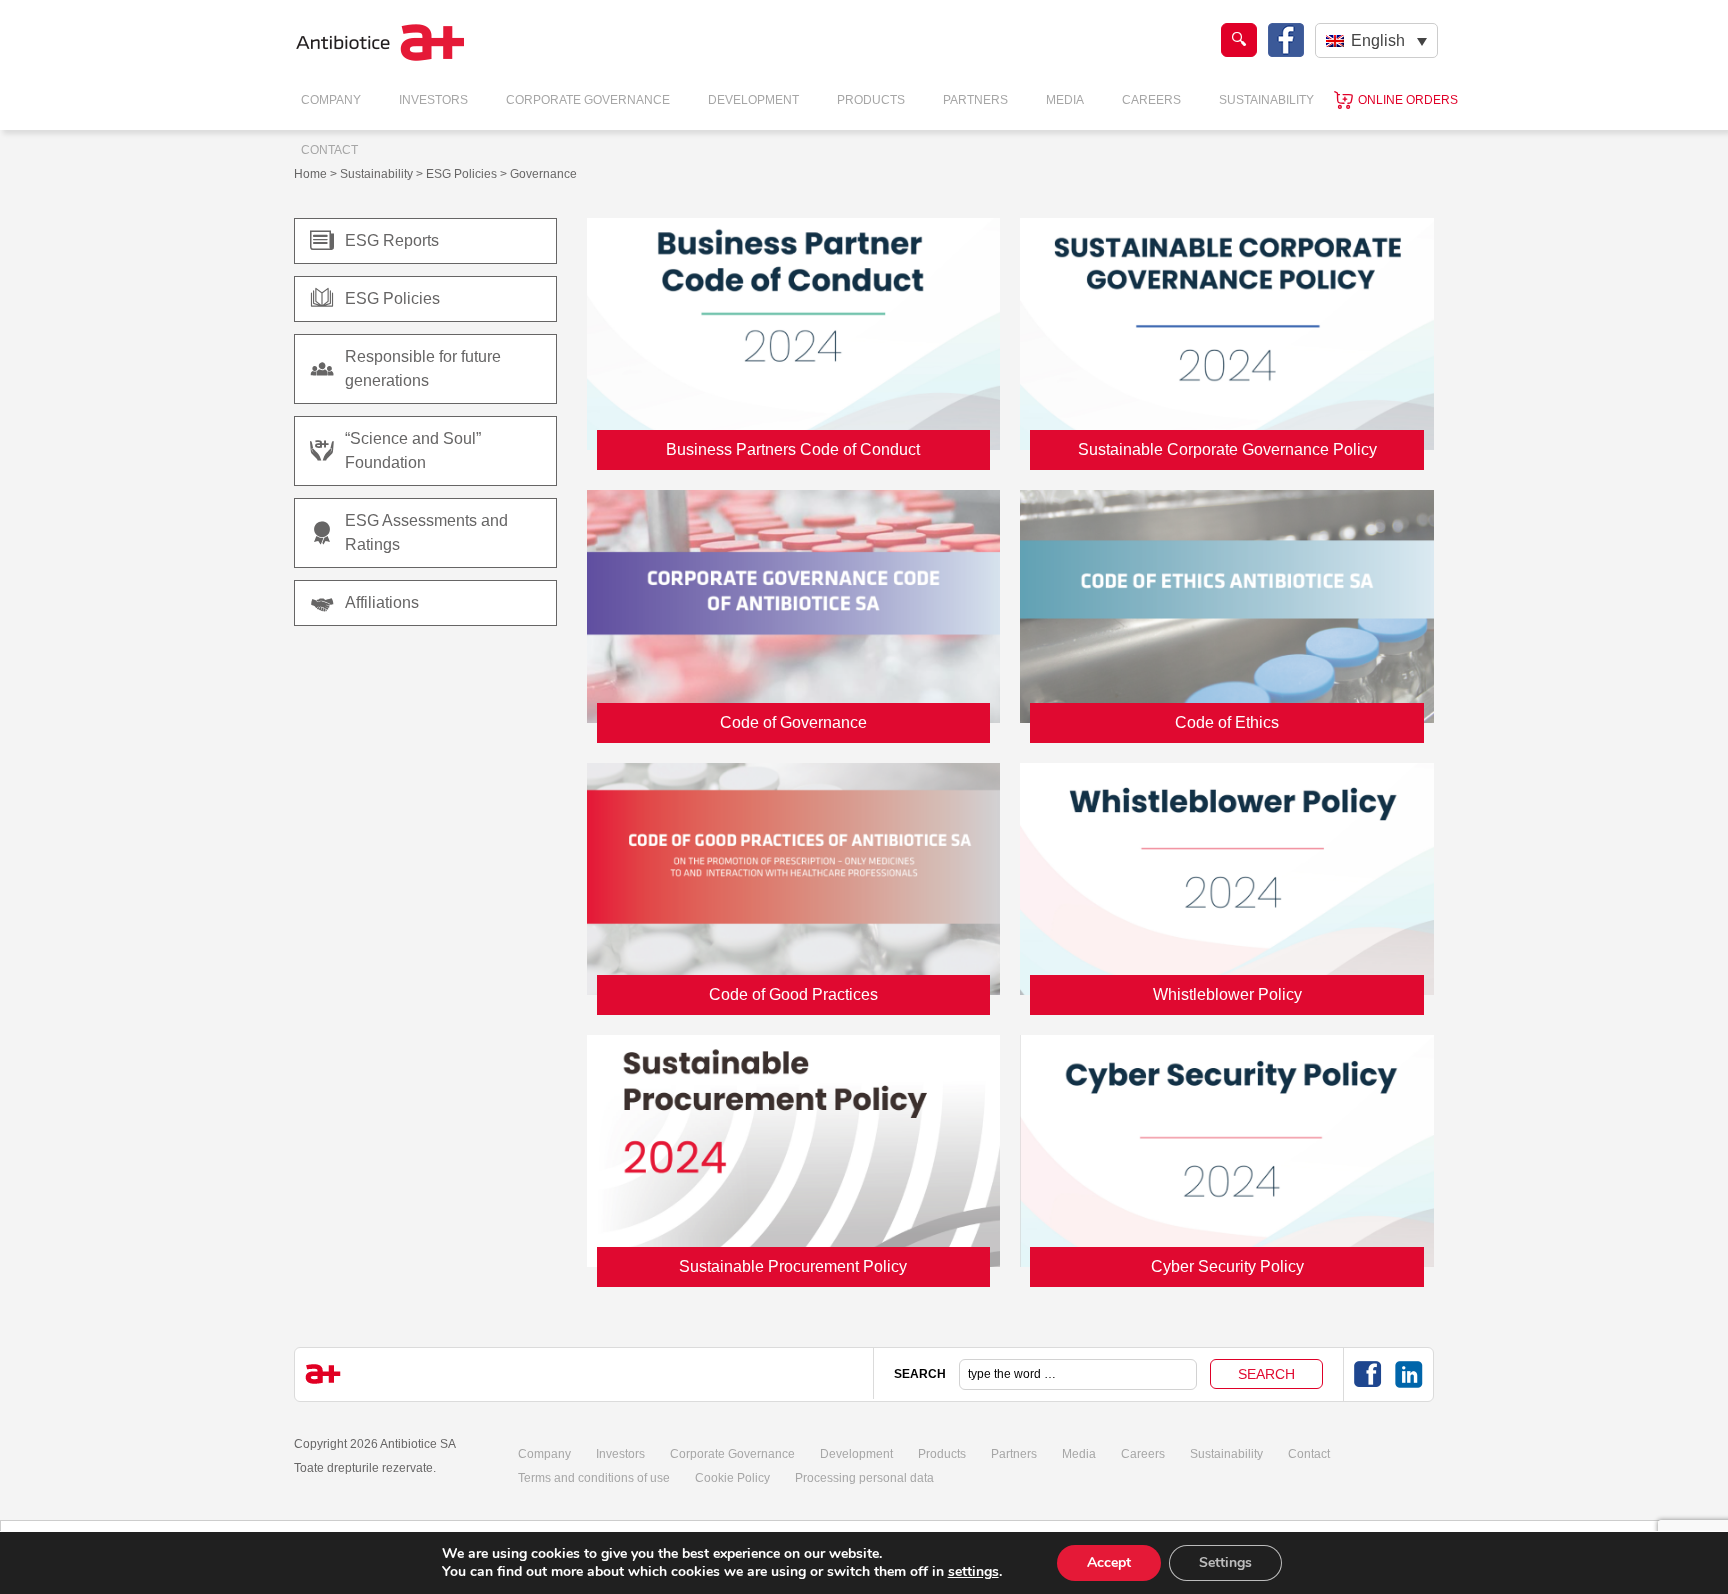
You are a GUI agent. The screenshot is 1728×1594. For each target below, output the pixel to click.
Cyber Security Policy (1227, 1266)
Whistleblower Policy (1227, 994)
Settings (1225, 1562)
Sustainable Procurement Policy (793, 1266)
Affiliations (382, 602)
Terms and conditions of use (594, 1478)
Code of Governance (793, 722)
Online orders (1408, 100)
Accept (1109, 1562)
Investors (433, 100)
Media (1065, 100)
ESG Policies (392, 298)
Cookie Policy (732, 1478)
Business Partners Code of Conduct (793, 449)
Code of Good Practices (793, 994)
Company (331, 100)
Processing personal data (864, 1478)
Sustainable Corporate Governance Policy (1227, 449)
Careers (1151, 100)
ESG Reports (392, 240)
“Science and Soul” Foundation (413, 450)
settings (973, 1572)
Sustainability (1266, 100)
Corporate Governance (588, 100)
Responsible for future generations (423, 368)
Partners (975, 100)
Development (753, 100)
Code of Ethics (1227, 722)
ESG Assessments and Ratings (426, 532)
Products (871, 100)
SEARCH (920, 1374)
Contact (329, 150)
